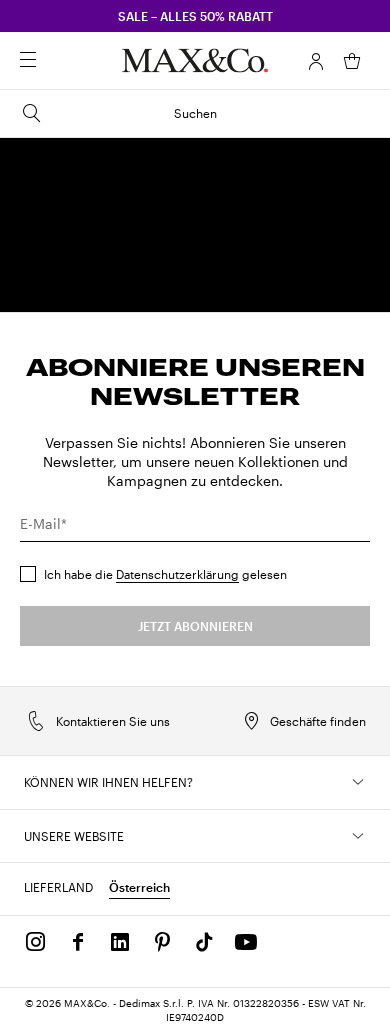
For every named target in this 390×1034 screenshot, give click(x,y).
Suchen (195, 113)
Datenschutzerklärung (177, 574)
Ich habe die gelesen (165, 574)
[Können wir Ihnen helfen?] (358, 782)
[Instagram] (36, 942)
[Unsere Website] (358, 836)
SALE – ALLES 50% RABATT (195, 16)
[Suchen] (56, 61)
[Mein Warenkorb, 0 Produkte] (352, 61)
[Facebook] (78, 942)
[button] (316, 61)
